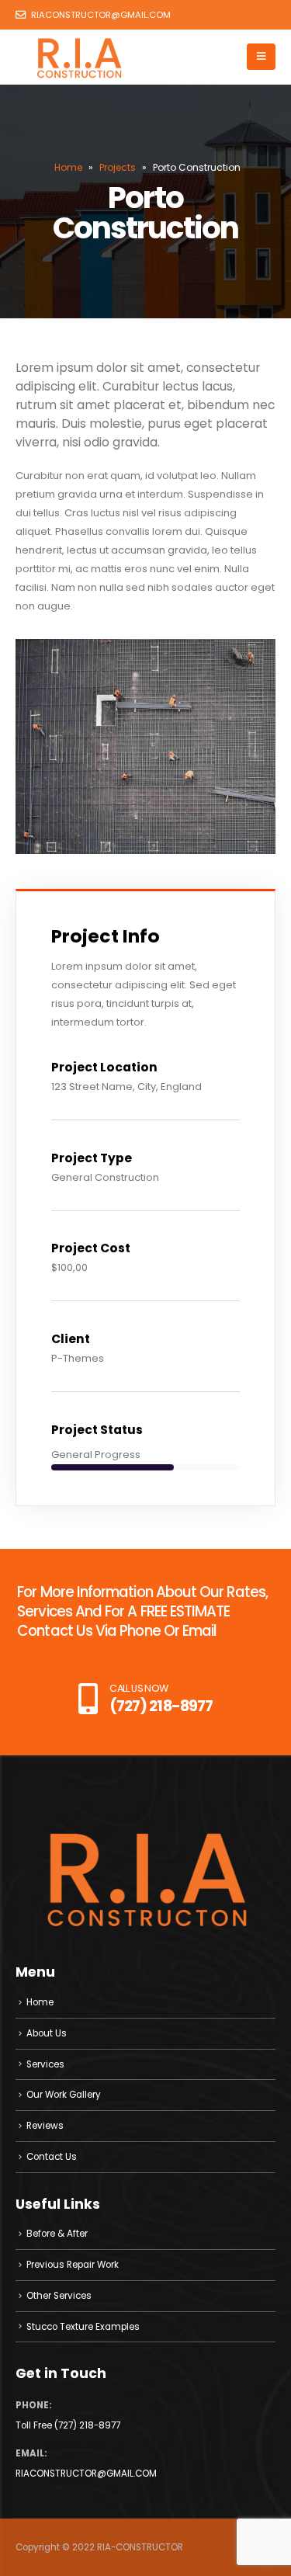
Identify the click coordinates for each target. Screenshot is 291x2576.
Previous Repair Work (73, 2265)
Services (45, 2064)
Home (68, 167)
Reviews (45, 2126)
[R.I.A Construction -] (79, 57)
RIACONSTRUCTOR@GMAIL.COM (86, 2474)
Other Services (59, 2296)
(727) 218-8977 (87, 2425)
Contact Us (52, 2157)
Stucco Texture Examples (83, 2327)
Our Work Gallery (64, 2095)
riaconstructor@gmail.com (100, 15)
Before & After (57, 2234)
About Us (47, 2033)
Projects (118, 167)
